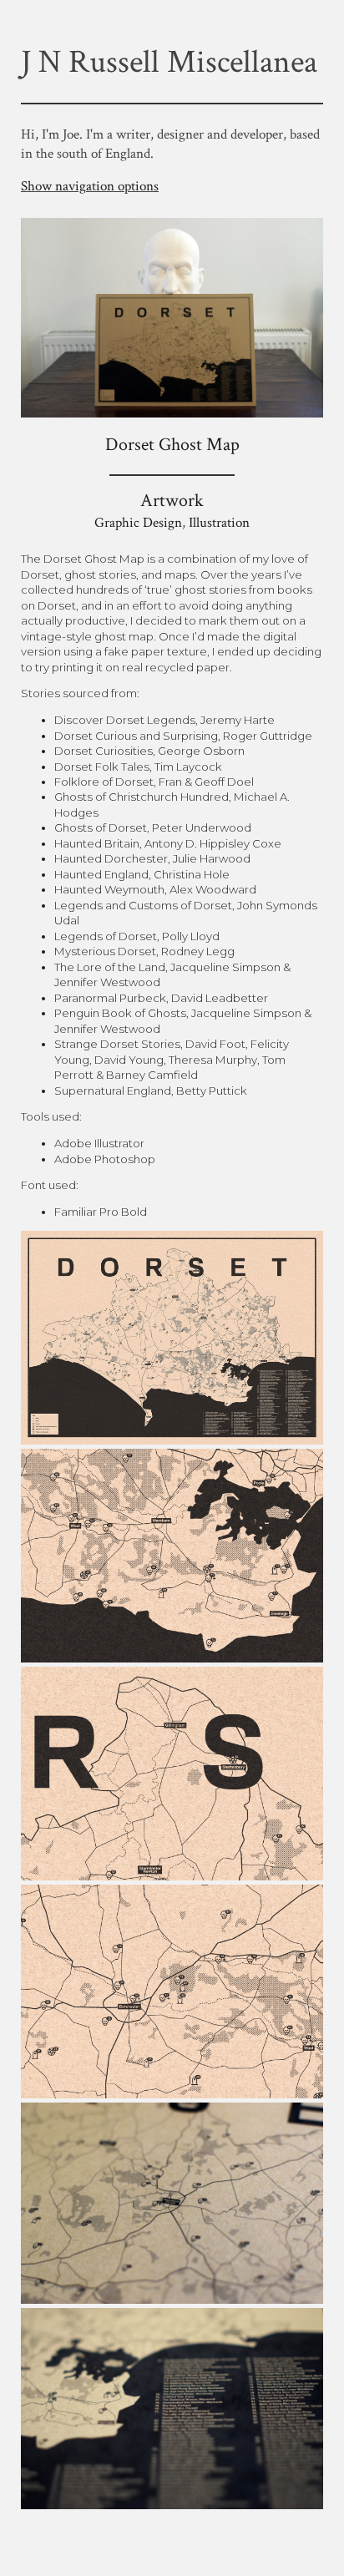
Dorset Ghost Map (172, 445)
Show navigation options (90, 186)
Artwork (172, 501)
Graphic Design (138, 523)
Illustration (219, 523)
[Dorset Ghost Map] (172, 411)
